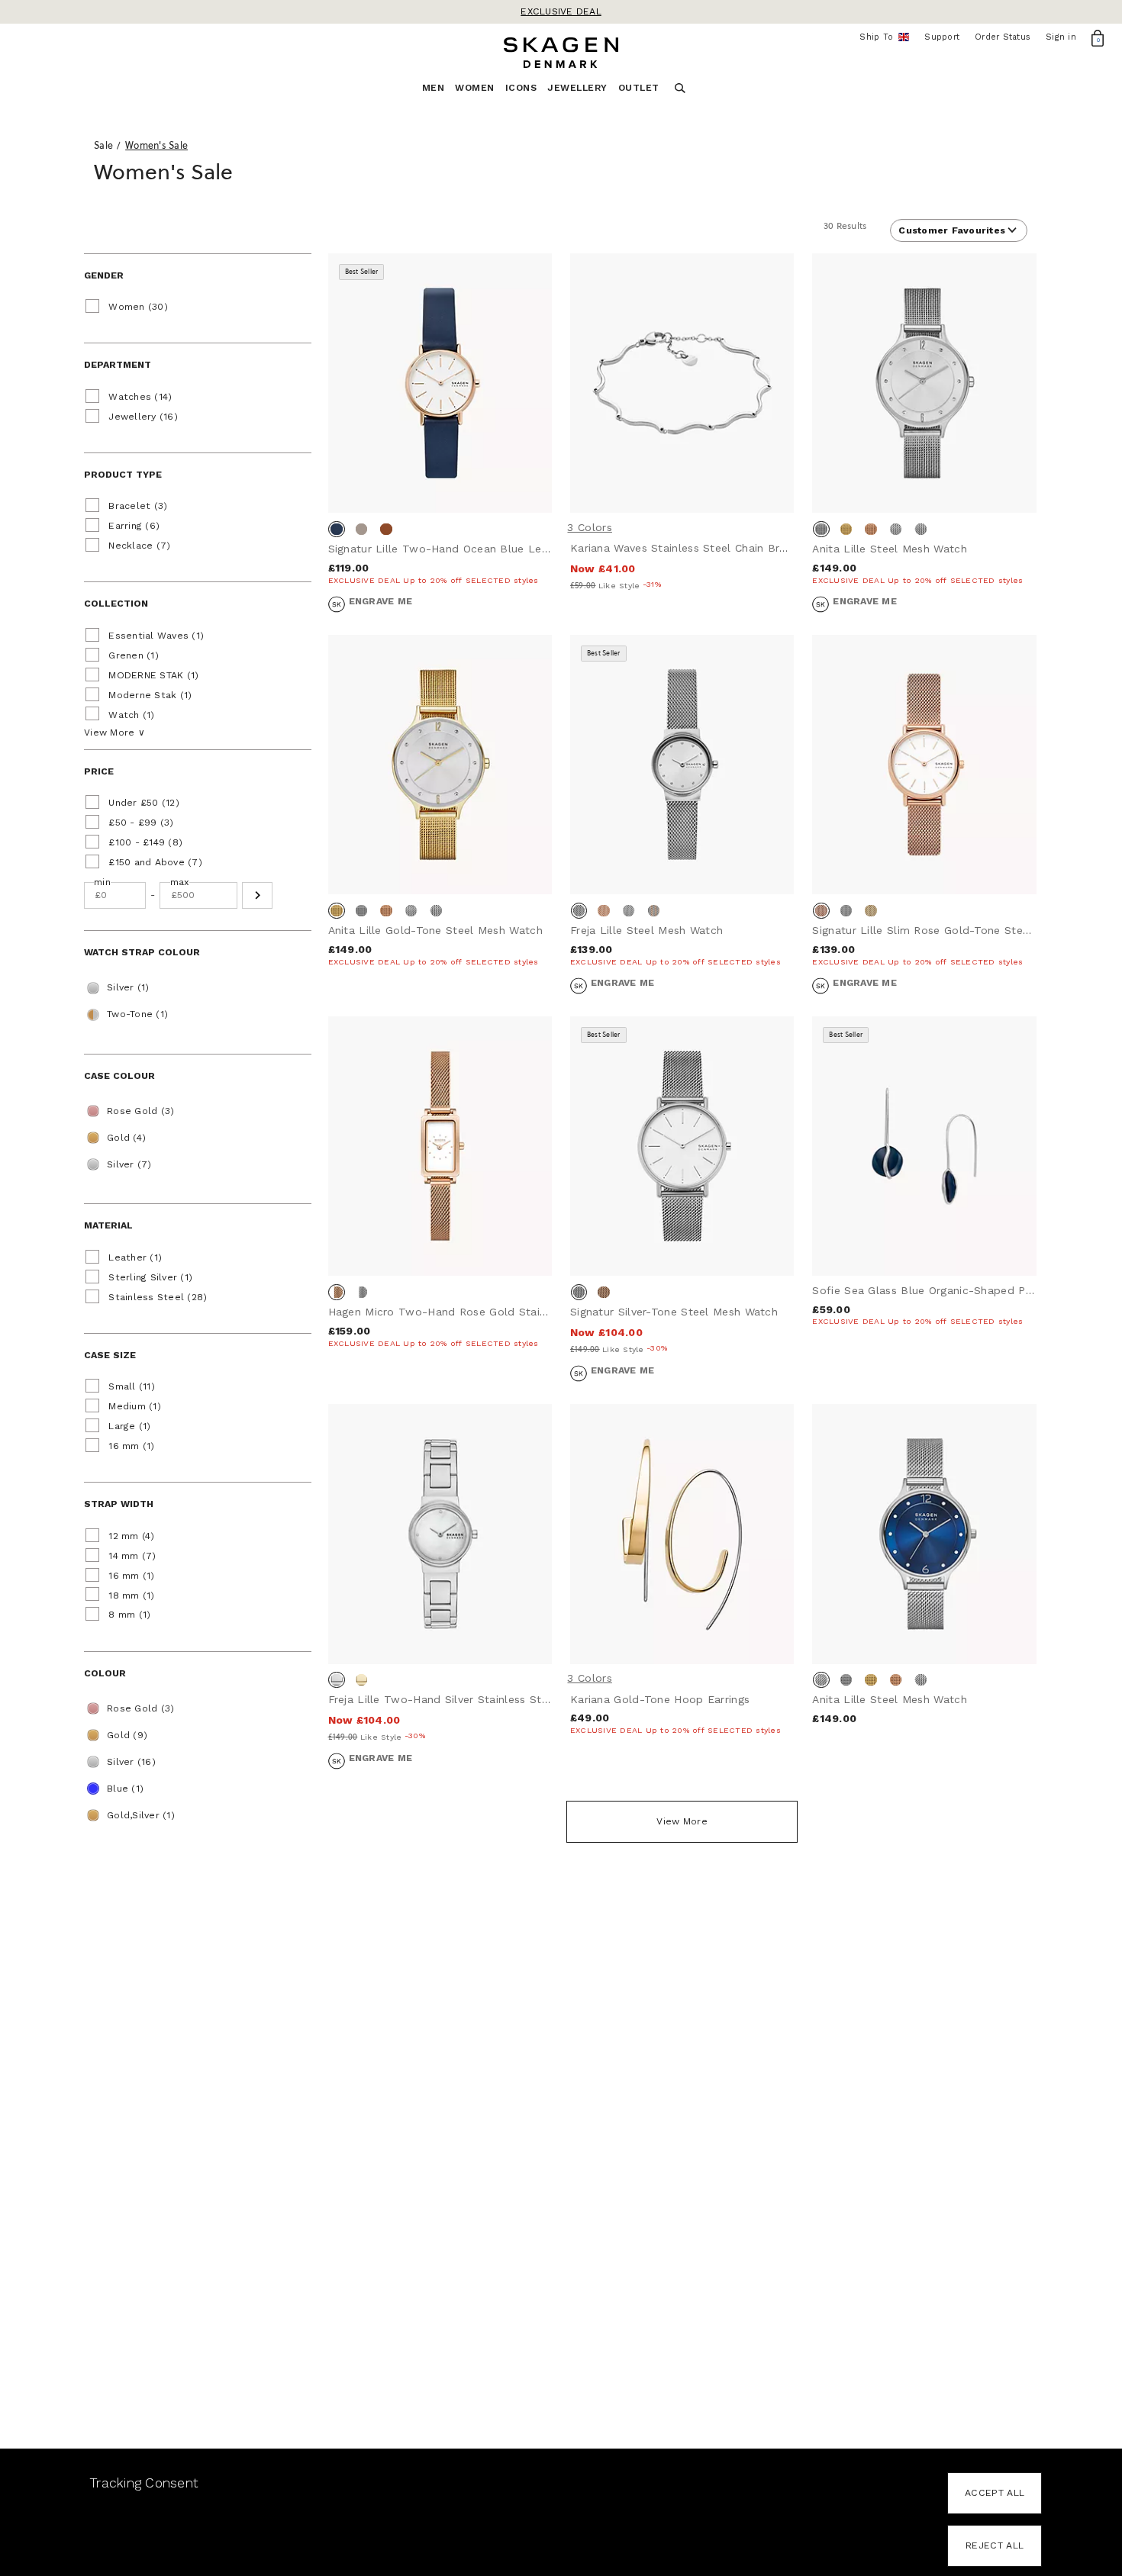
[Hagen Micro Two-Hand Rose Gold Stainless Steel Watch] (440, 1146)
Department (118, 365)
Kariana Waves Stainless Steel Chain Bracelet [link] (692, 548)
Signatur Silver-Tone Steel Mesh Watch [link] (674, 1312)
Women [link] (475, 88)
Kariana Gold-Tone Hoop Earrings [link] (660, 1699)
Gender (104, 275)
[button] (257, 895)
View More (682, 1821)
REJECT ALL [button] (995, 2545)
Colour (105, 1673)
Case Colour (119, 1076)
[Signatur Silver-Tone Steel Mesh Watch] (682, 1146)
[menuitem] (439, 92)
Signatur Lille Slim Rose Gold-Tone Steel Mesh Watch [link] (956, 930)
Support (942, 37)
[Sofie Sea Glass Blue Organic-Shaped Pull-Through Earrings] (924, 1146)
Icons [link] (521, 88)
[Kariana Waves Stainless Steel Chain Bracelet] (682, 383)
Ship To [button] (881, 37)
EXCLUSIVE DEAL (561, 11)
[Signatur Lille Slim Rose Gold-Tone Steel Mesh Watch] (924, 765)
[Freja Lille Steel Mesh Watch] (682, 765)
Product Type (123, 475)
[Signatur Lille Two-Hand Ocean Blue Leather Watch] (440, 383)
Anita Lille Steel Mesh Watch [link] (889, 549)
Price (99, 771)
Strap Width (119, 1504)
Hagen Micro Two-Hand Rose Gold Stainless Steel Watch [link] (482, 1312)
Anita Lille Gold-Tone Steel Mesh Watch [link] (435, 930)
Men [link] (434, 88)
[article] (440, 444)
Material (108, 1225)
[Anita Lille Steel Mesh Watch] (924, 383)
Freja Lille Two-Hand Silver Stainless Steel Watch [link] (462, 1699)
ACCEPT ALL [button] (995, 2493)
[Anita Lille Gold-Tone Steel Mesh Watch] (440, 765)
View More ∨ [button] (114, 733)
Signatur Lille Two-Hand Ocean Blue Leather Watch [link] (468, 549)
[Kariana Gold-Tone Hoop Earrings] (682, 1534)
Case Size (110, 1355)
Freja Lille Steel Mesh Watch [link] (646, 930)
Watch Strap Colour (142, 952)
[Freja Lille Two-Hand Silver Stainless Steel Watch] (440, 1534)
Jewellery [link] (577, 88)
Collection (116, 604)
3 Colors (589, 527)
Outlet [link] (639, 88)
